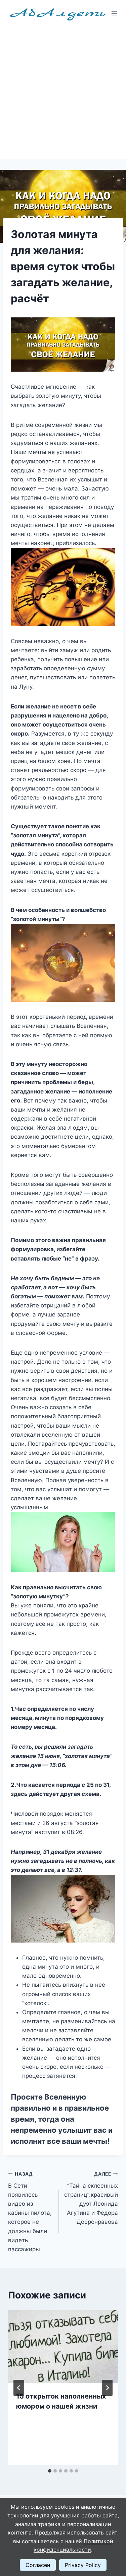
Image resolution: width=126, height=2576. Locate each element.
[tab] (50, 2471)
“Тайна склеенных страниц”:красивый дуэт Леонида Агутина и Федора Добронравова (91, 2198)
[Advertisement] (63, 93)
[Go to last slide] (19, 2388)
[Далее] (107, 2388)
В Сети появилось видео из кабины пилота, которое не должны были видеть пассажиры (30, 2212)
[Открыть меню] (114, 13)
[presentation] (63, 2347)
